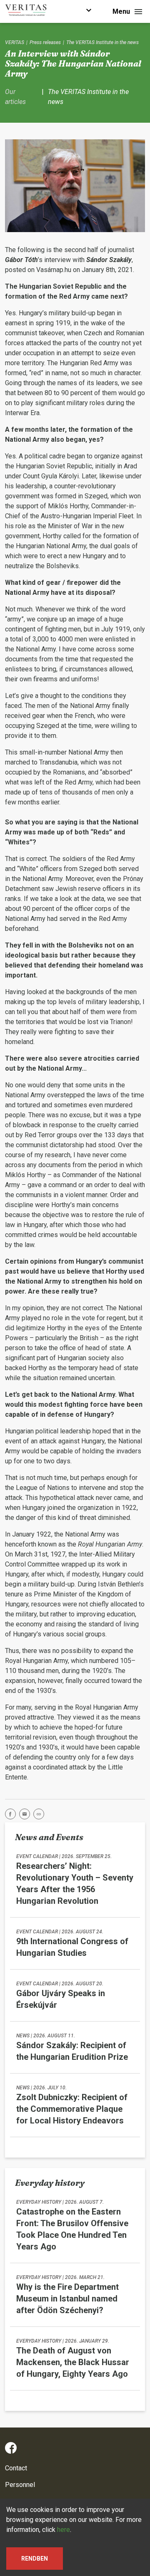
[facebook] (12, 1815)
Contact (16, 2468)
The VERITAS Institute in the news (102, 42)
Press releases (45, 42)
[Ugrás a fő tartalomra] (89, 11)
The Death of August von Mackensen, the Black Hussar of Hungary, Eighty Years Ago (73, 2362)
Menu (121, 11)
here (64, 2530)
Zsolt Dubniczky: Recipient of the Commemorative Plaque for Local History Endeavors (72, 2109)
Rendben (35, 2559)
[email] (26, 1815)
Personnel (20, 2485)
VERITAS (15, 42)
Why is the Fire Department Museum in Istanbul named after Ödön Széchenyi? (67, 2299)
